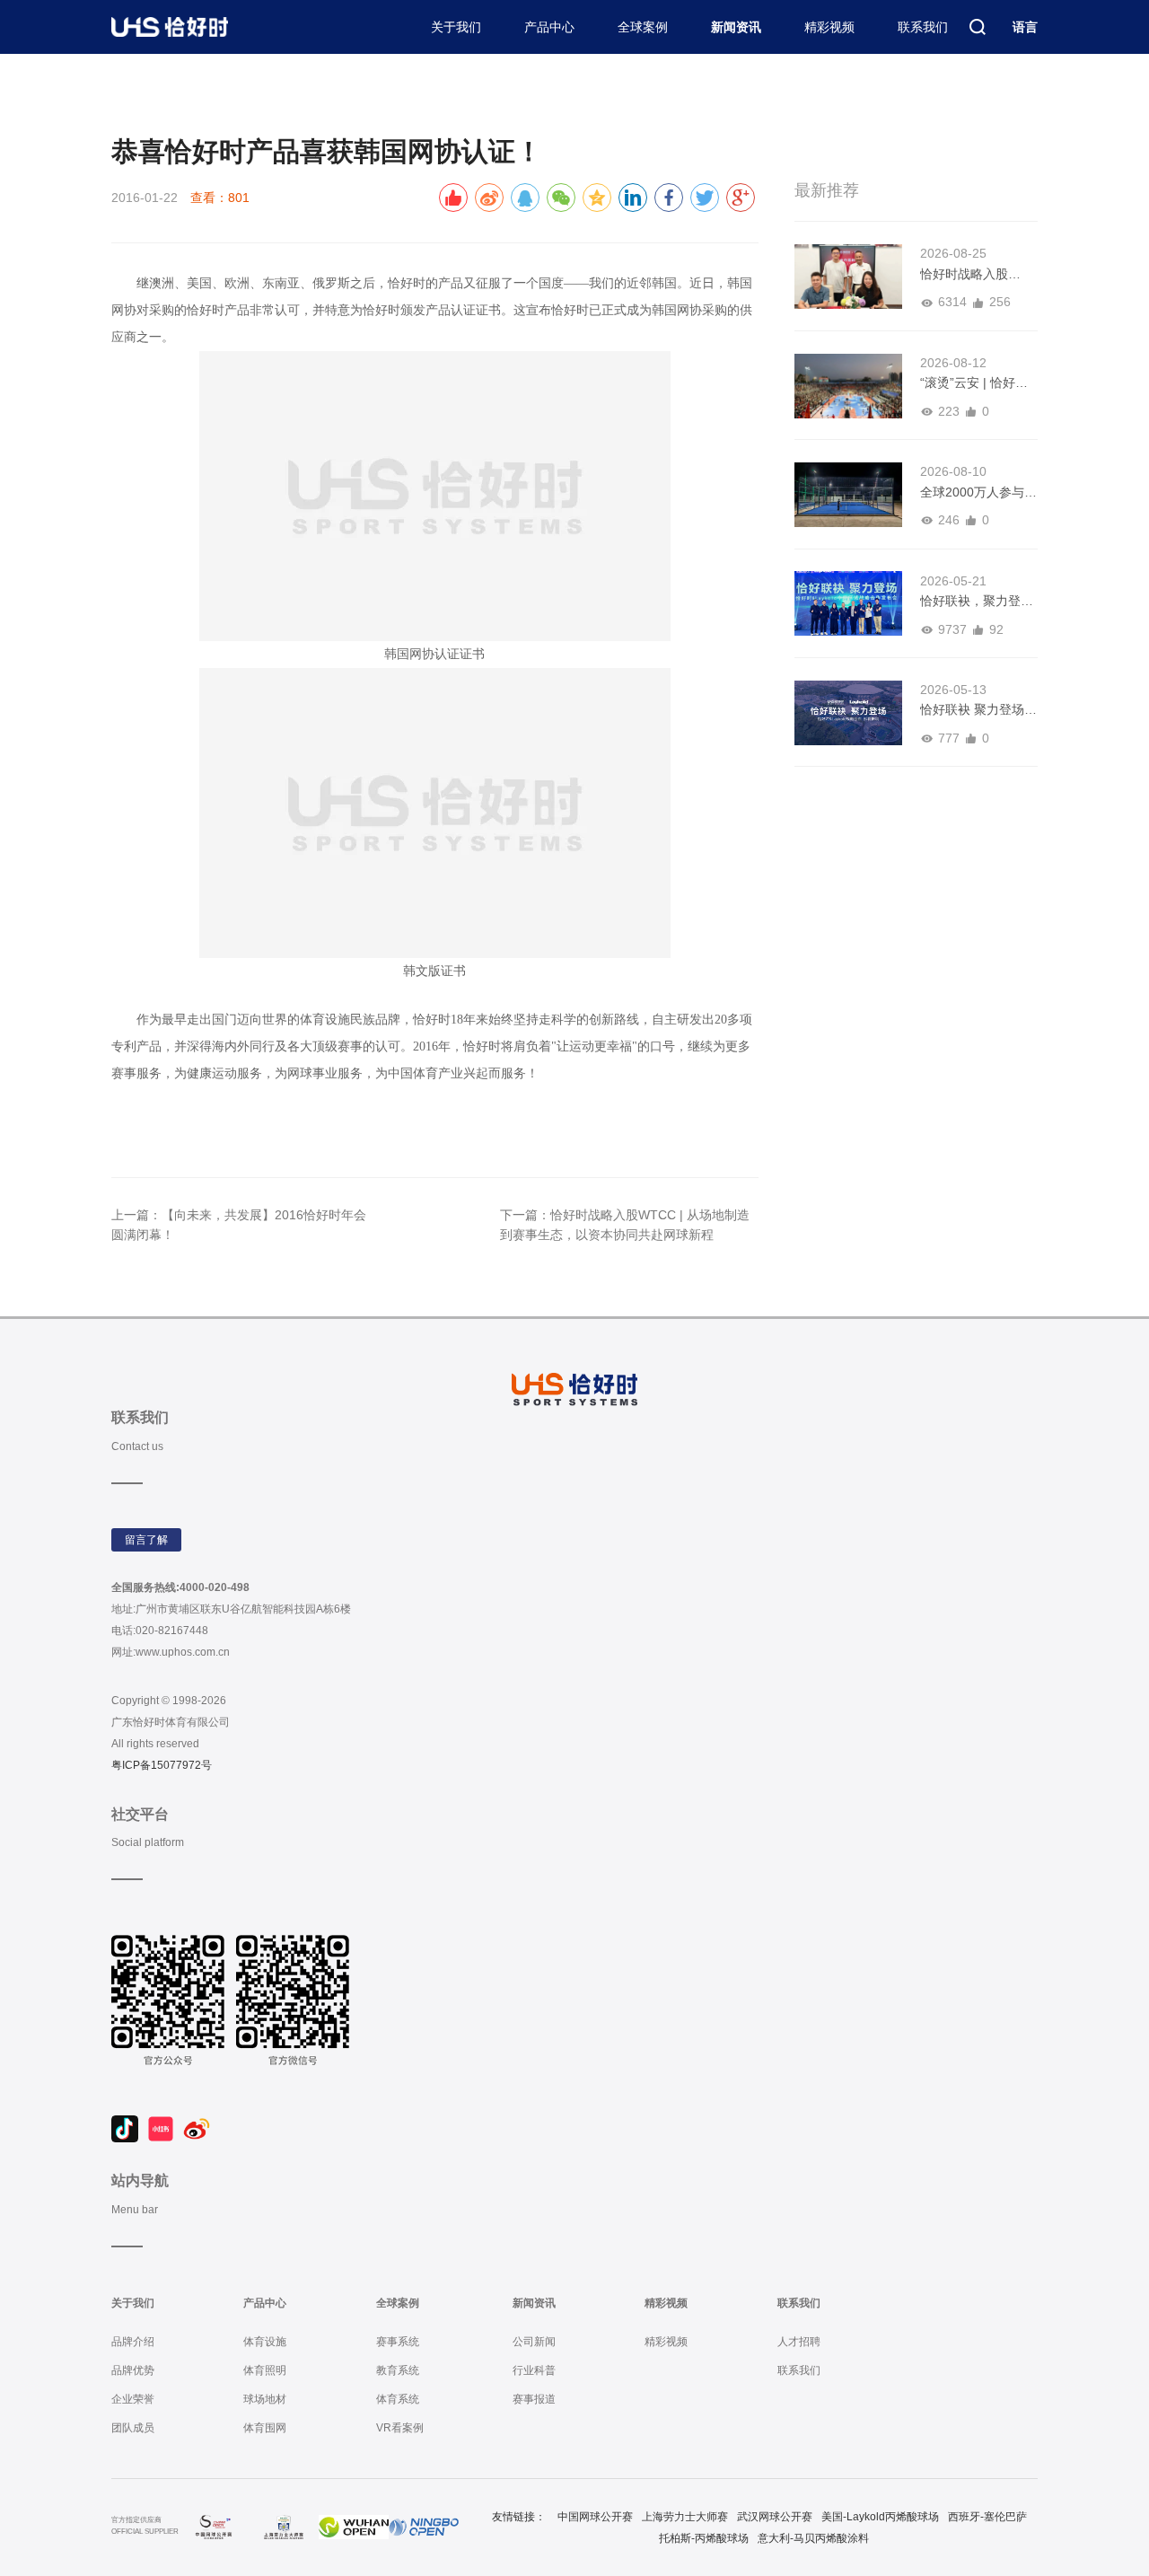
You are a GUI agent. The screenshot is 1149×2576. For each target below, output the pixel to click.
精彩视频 (829, 27)
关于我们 (456, 27)
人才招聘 (799, 2342)
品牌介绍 (133, 2342)
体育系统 (398, 2399)
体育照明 (265, 2370)
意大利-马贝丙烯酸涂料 (813, 2538)
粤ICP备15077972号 (162, 1765)
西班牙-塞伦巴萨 (987, 2517)
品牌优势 (133, 2370)
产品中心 (549, 27)
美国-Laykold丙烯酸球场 (880, 2517)
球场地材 (265, 2399)
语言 (1025, 27)
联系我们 (923, 27)
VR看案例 (400, 2428)
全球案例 (643, 27)
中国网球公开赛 (595, 2517)
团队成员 (133, 2428)
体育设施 (265, 2342)
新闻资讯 (736, 27)
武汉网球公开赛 (775, 2517)
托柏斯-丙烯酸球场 (704, 2538)
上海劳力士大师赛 (685, 2517)
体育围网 (265, 2428)
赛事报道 (534, 2399)
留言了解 (146, 1540)
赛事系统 (398, 2342)
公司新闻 (534, 2342)
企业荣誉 (133, 2399)
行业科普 (534, 2370)
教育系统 (398, 2370)
